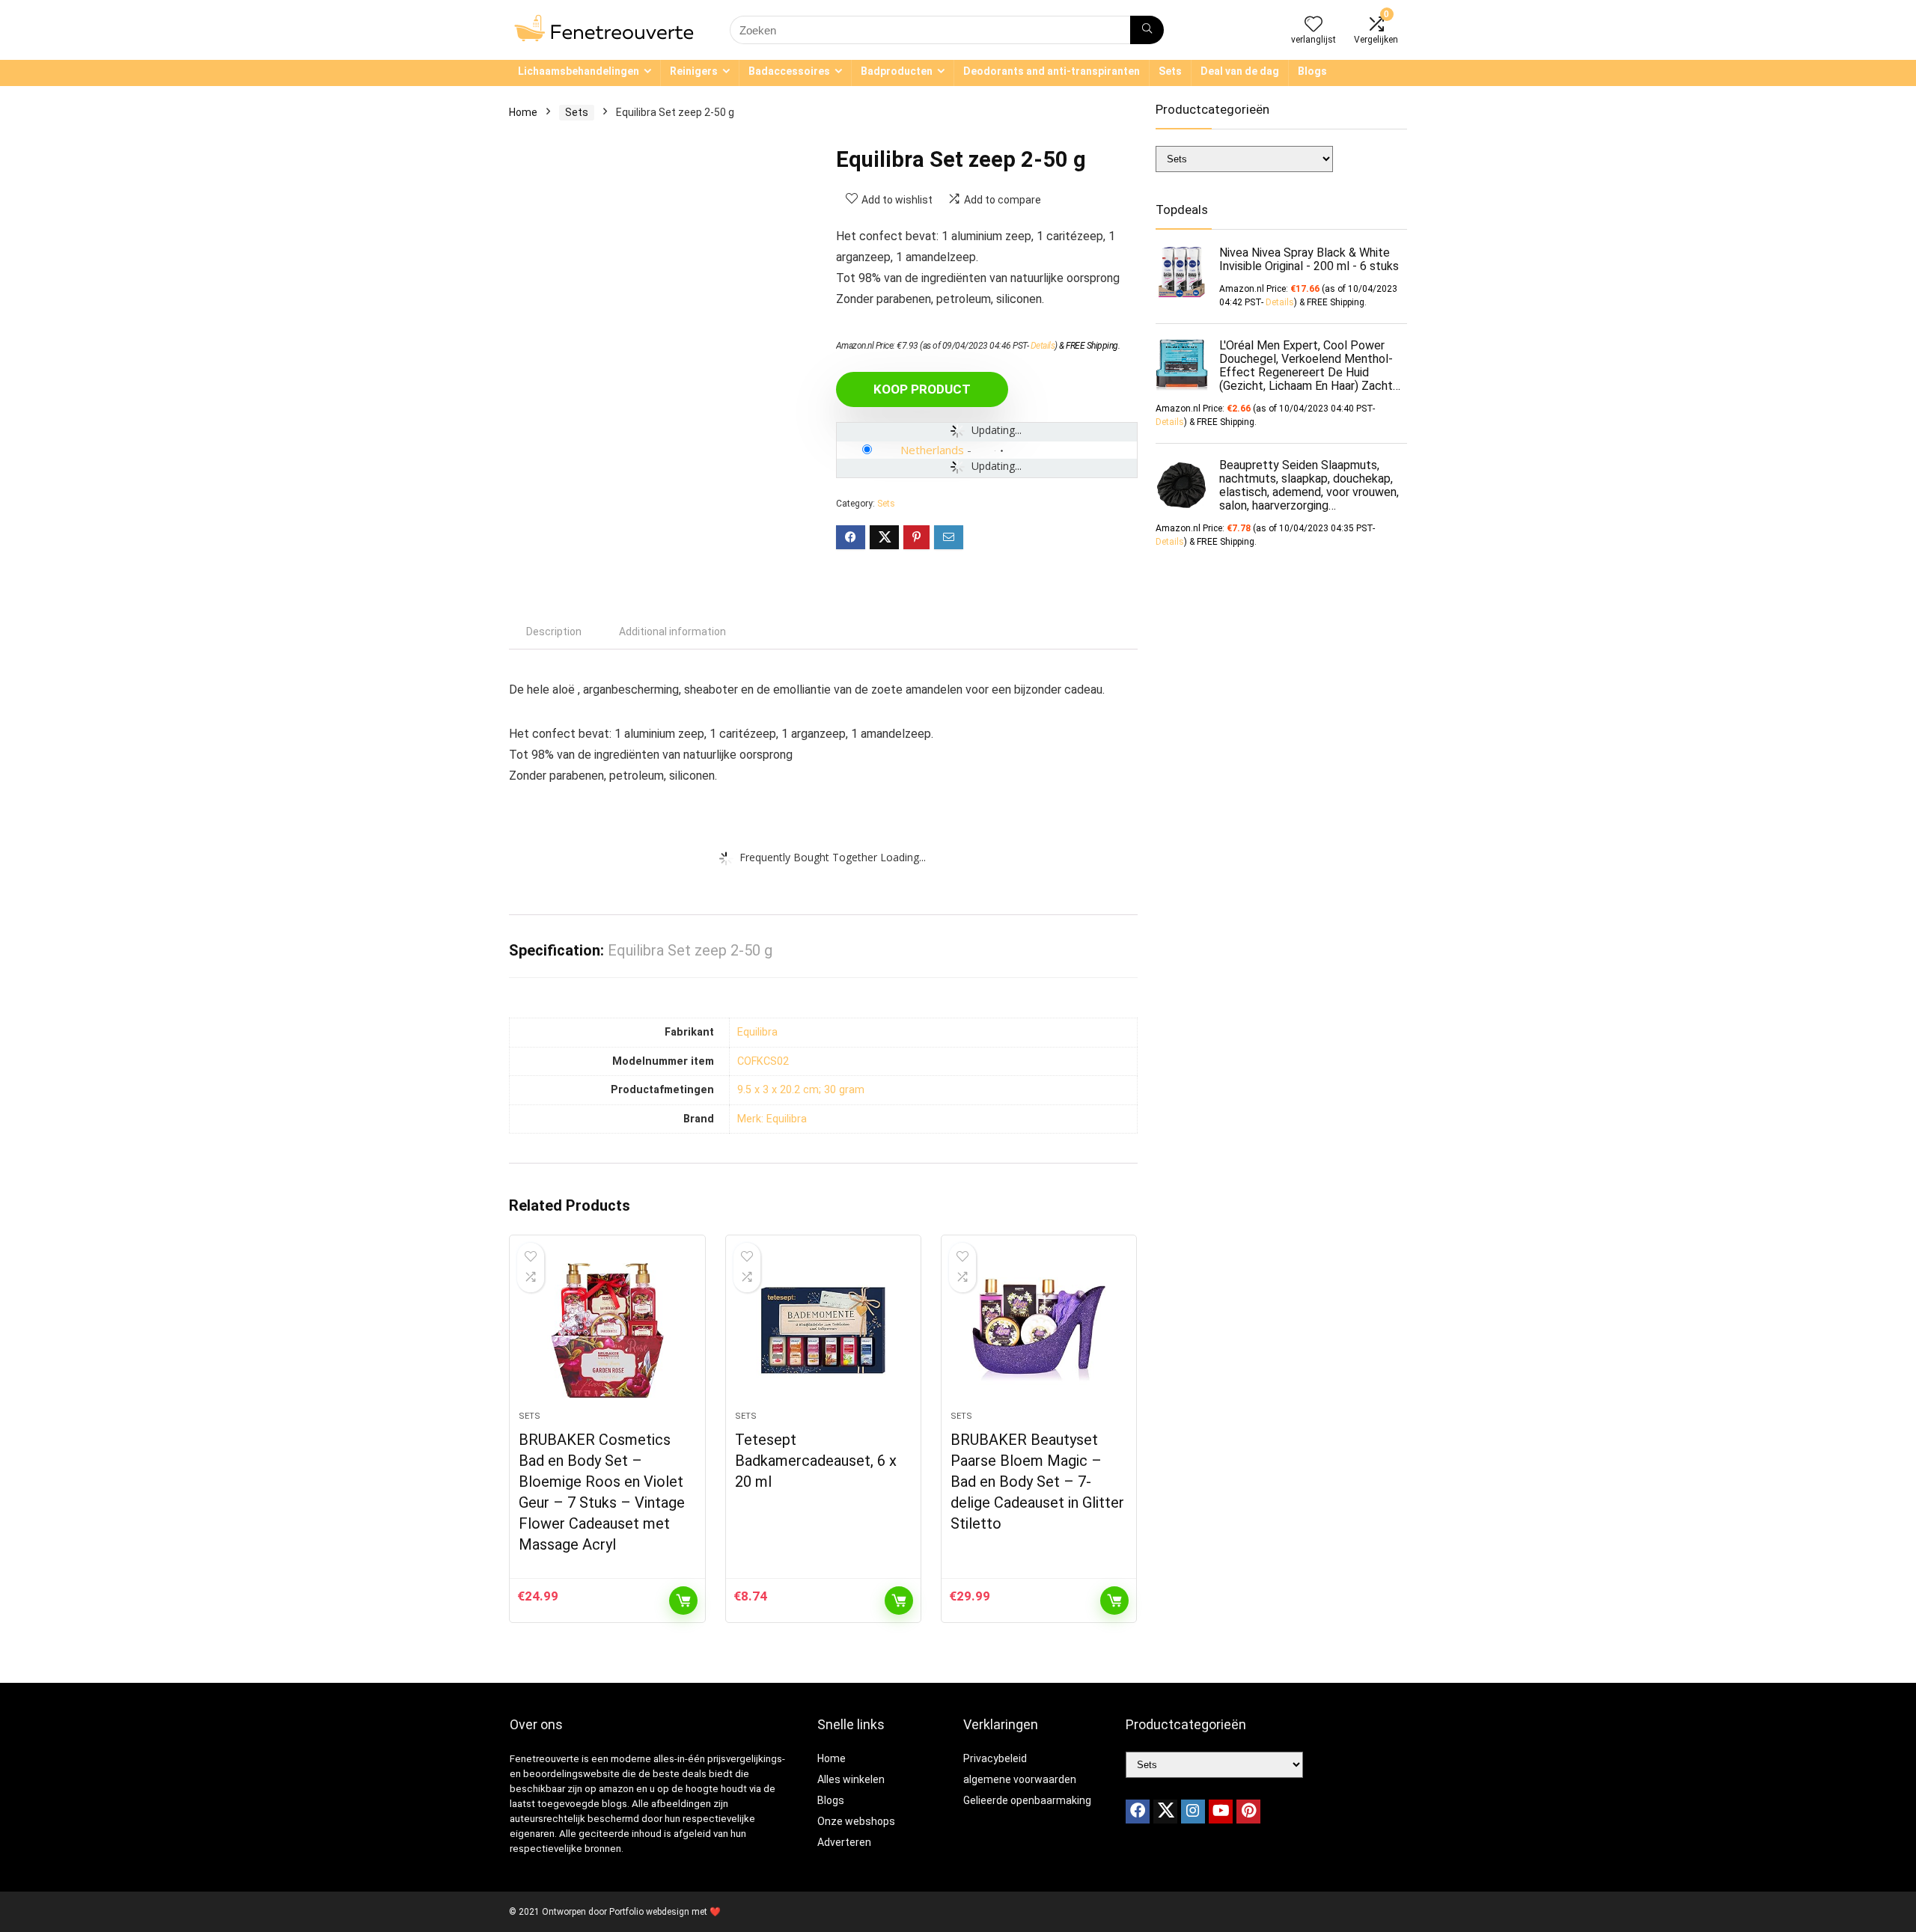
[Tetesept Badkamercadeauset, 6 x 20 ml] (823, 1330)
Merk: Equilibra (772, 1119)
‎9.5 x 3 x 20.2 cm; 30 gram (801, 1090)
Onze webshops (856, 1821)
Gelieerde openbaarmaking (1027, 1800)
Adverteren (844, 1842)
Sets (1170, 71)
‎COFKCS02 (763, 1061)
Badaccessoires (789, 71)
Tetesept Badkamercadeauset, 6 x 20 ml (816, 1461)
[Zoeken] (1147, 30)
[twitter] (1165, 1812)
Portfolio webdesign (649, 1912)
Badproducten (897, 71)
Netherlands (932, 450)
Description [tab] (554, 632)
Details (1043, 346)
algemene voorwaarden (1020, 1779)
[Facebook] (1138, 1812)
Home (523, 112)
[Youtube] (1221, 1812)
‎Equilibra (757, 1032)
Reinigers (694, 71)
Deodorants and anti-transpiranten (1052, 71)
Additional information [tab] (672, 632)
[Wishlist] (1314, 25)
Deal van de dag (1240, 71)
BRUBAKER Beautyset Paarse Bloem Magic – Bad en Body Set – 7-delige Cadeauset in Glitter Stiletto (1037, 1482)
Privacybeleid (995, 1758)
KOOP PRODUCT (922, 389)
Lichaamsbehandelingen (579, 71)
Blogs (1312, 71)
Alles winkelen (851, 1779)
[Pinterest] (1248, 1812)
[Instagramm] (1193, 1812)
